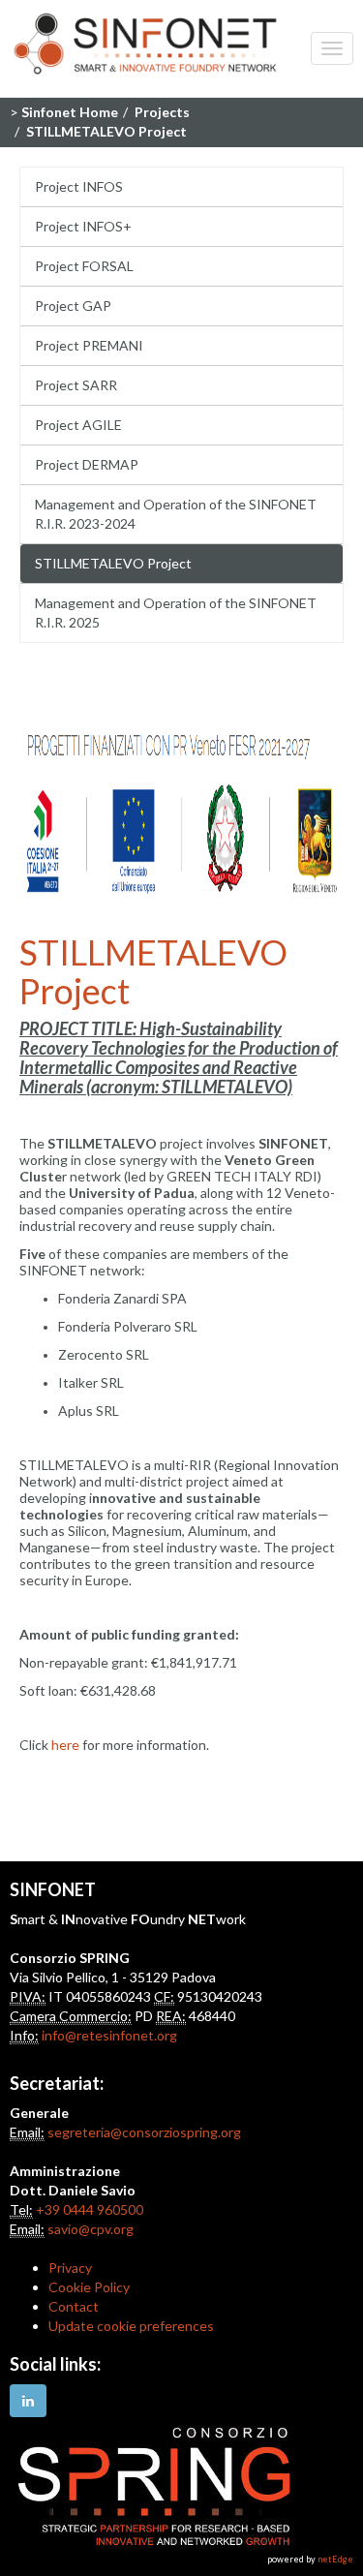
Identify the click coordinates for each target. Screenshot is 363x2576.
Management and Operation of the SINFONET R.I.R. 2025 (176, 613)
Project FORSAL (84, 266)
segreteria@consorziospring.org (144, 2132)
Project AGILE (78, 425)
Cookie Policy (89, 2287)
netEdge (335, 2559)
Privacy (70, 2268)
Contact (74, 2306)
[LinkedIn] (28, 2401)
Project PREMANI (89, 345)
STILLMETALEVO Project (113, 563)
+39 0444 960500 (90, 2209)
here (65, 1745)
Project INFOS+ (83, 226)
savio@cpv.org (91, 2229)
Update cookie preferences (131, 2326)
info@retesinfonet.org (109, 2035)
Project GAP (73, 306)
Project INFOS (79, 186)
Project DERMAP (87, 464)
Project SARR (76, 385)
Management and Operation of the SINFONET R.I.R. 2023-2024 (176, 514)
